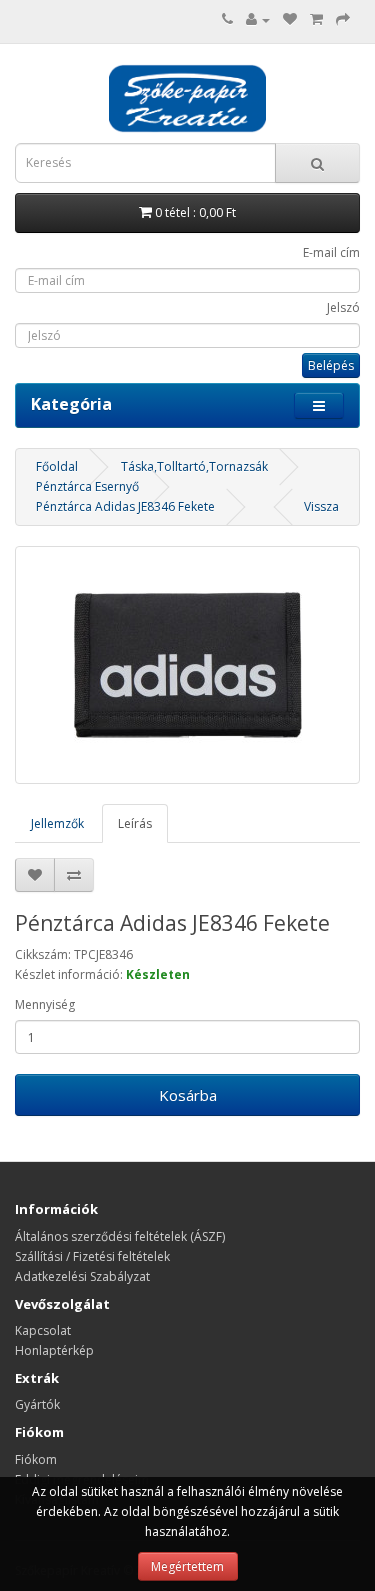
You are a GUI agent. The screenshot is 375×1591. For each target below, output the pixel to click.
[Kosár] (316, 19)
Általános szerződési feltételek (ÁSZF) (120, 1236)
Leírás (135, 823)
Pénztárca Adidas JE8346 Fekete (125, 506)
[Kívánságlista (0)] (290, 19)
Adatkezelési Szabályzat (82, 1276)
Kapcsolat (43, 1330)
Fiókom (36, 1459)
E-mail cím (331, 252)
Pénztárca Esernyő (87, 486)
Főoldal (57, 466)
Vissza (321, 506)
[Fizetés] (343, 19)
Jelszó (343, 307)
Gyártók (37, 1404)
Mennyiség (45, 1004)
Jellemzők (57, 823)
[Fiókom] (258, 19)
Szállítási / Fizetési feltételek (92, 1256)
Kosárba (188, 1095)
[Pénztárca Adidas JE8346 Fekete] (187, 665)
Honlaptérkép (54, 1350)
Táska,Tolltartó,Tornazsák (194, 466)
